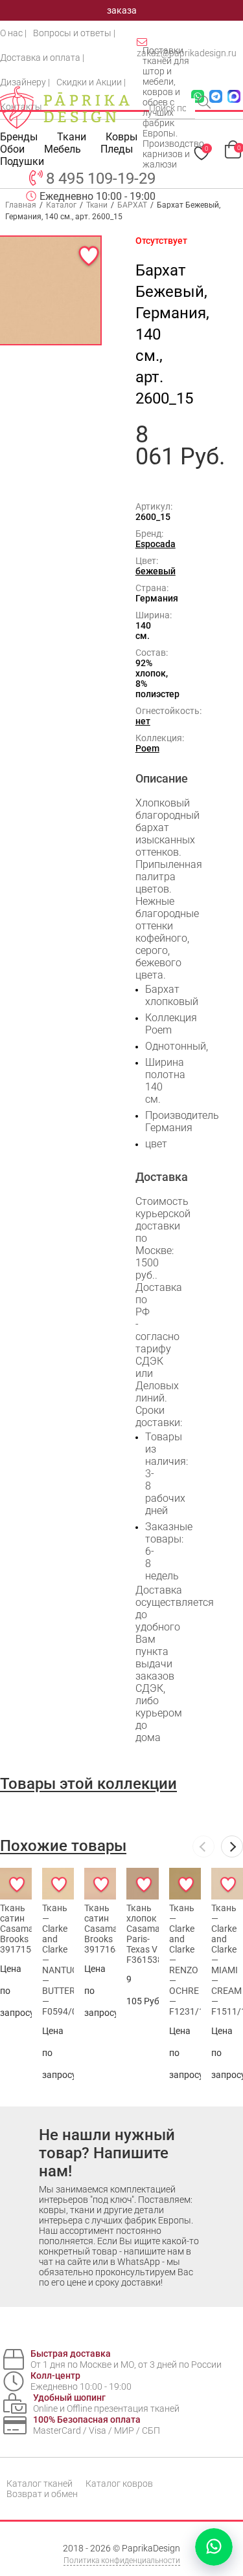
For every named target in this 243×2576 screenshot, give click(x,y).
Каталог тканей (40, 2484)
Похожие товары (63, 1846)
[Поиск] (205, 103)
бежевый (156, 571)
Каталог (61, 205)
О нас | (13, 33)
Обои (12, 149)
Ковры (121, 137)
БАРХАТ (132, 205)
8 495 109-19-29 (101, 179)
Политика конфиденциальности (122, 2560)
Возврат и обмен (42, 2494)
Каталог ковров (119, 2484)
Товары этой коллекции (88, 1784)
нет (143, 721)
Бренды (19, 137)
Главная (21, 205)
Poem (147, 748)
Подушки (22, 161)
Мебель (63, 149)
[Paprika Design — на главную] (65, 107)
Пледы (117, 149)
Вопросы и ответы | (74, 33)
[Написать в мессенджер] (214, 2547)
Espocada (156, 544)
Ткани (97, 205)
